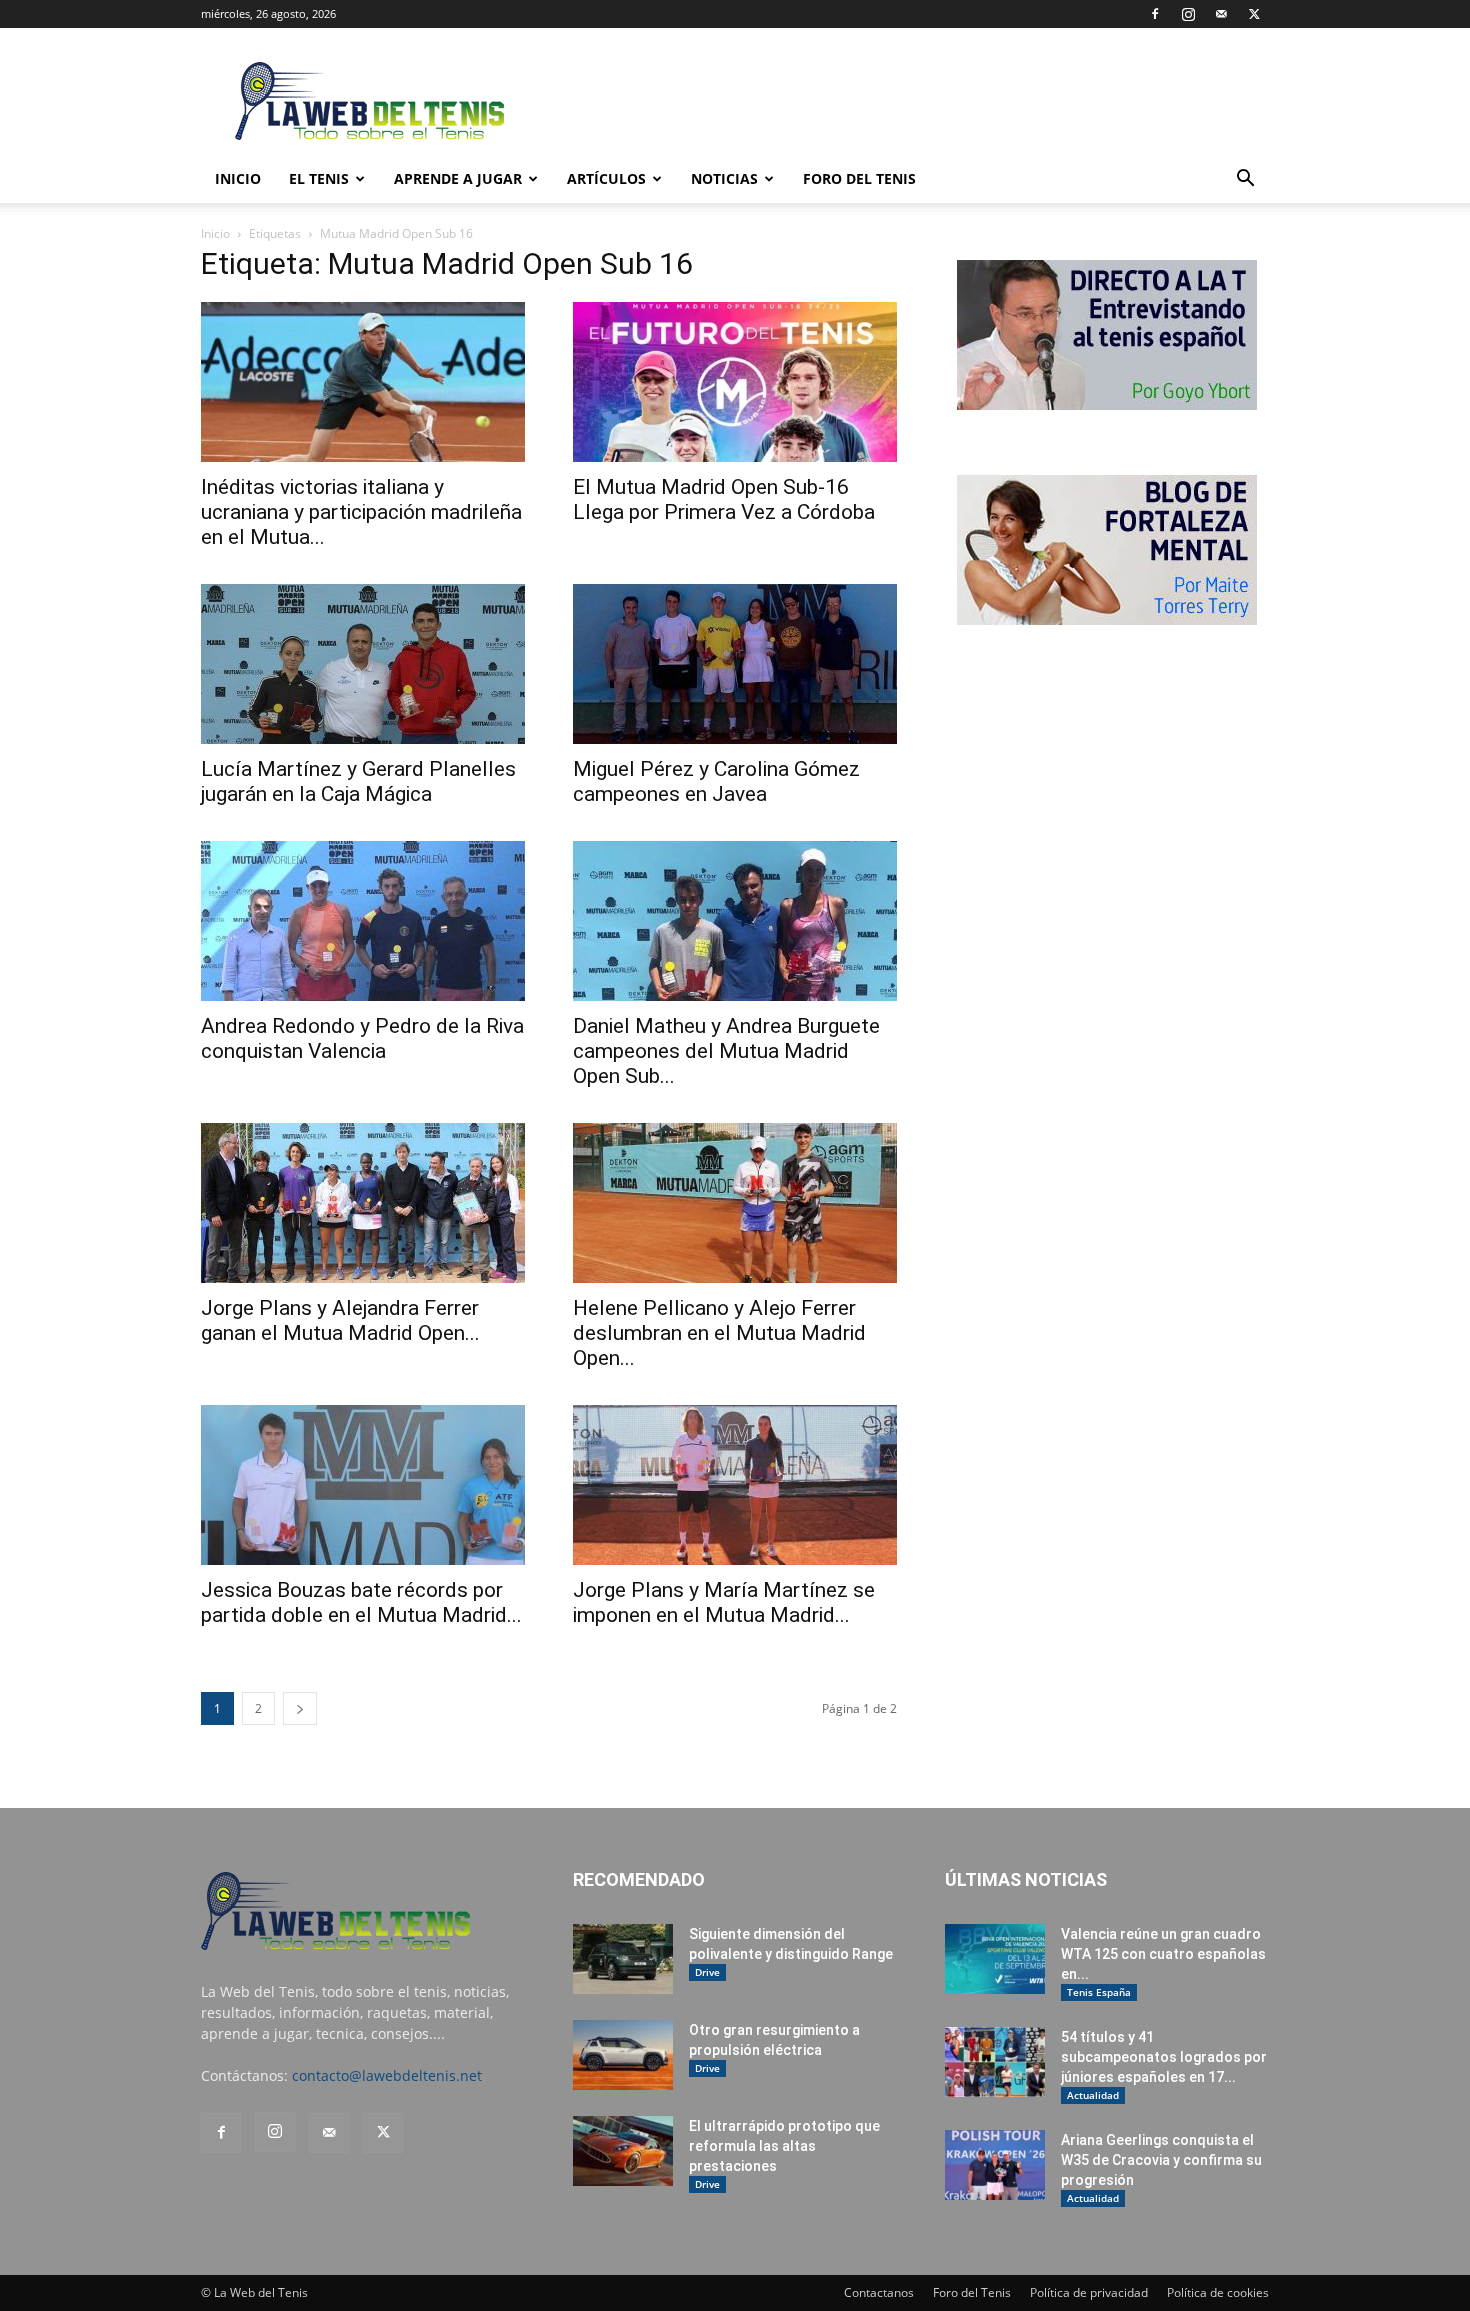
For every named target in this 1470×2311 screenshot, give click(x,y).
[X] (1254, 14)
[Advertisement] (905, 101)
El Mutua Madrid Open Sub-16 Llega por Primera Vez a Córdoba (724, 499)
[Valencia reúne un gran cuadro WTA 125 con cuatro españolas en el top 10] (995, 1959)
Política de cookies (1218, 2292)
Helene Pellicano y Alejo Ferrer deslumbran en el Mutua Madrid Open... (719, 1333)
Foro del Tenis (972, 2292)
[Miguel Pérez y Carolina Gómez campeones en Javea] (735, 664)
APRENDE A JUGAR (458, 178)
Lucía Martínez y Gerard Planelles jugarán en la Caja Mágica (358, 781)
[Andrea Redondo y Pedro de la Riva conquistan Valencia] (363, 921)
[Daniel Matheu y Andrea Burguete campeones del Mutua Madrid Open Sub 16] (735, 921)
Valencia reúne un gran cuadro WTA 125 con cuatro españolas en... (1163, 1954)
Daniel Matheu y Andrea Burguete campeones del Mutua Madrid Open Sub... (726, 1051)
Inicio (215, 233)
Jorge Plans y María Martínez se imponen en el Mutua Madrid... (724, 1602)
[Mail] (1221, 14)
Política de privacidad (1089, 2292)
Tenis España (1099, 1992)
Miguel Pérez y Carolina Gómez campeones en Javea (716, 781)
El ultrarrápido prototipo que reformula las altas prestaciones (784, 2146)
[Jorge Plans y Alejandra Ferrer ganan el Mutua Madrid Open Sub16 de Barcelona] (363, 1203)
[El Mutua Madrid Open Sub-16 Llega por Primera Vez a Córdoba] (735, 382)
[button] (1245, 180)
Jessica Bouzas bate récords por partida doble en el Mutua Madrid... (361, 1602)
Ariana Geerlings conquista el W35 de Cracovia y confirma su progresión (1161, 2160)
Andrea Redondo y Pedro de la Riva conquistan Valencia (362, 1038)
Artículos (606, 178)
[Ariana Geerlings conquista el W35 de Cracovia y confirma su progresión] (995, 2165)
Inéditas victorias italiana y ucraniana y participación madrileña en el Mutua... (361, 512)
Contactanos (879, 2292)
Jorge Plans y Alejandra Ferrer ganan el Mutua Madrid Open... (340, 1320)
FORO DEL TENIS (859, 178)
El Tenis (319, 178)
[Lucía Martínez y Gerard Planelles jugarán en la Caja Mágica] (363, 664)
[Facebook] (1155, 14)
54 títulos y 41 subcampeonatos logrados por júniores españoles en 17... (1164, 2057)
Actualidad (1093, 2095)
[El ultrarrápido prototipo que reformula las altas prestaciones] (623, 2151)
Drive (707, 1972)
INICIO (238, 178)
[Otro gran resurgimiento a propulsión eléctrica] (623, 2055)
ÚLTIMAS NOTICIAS (1026, 1879)
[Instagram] (1188, 14)
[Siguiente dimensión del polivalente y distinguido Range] (623, 1959)
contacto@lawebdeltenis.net (387, 2075)
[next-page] (300, 1708)
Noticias (724, 178)
